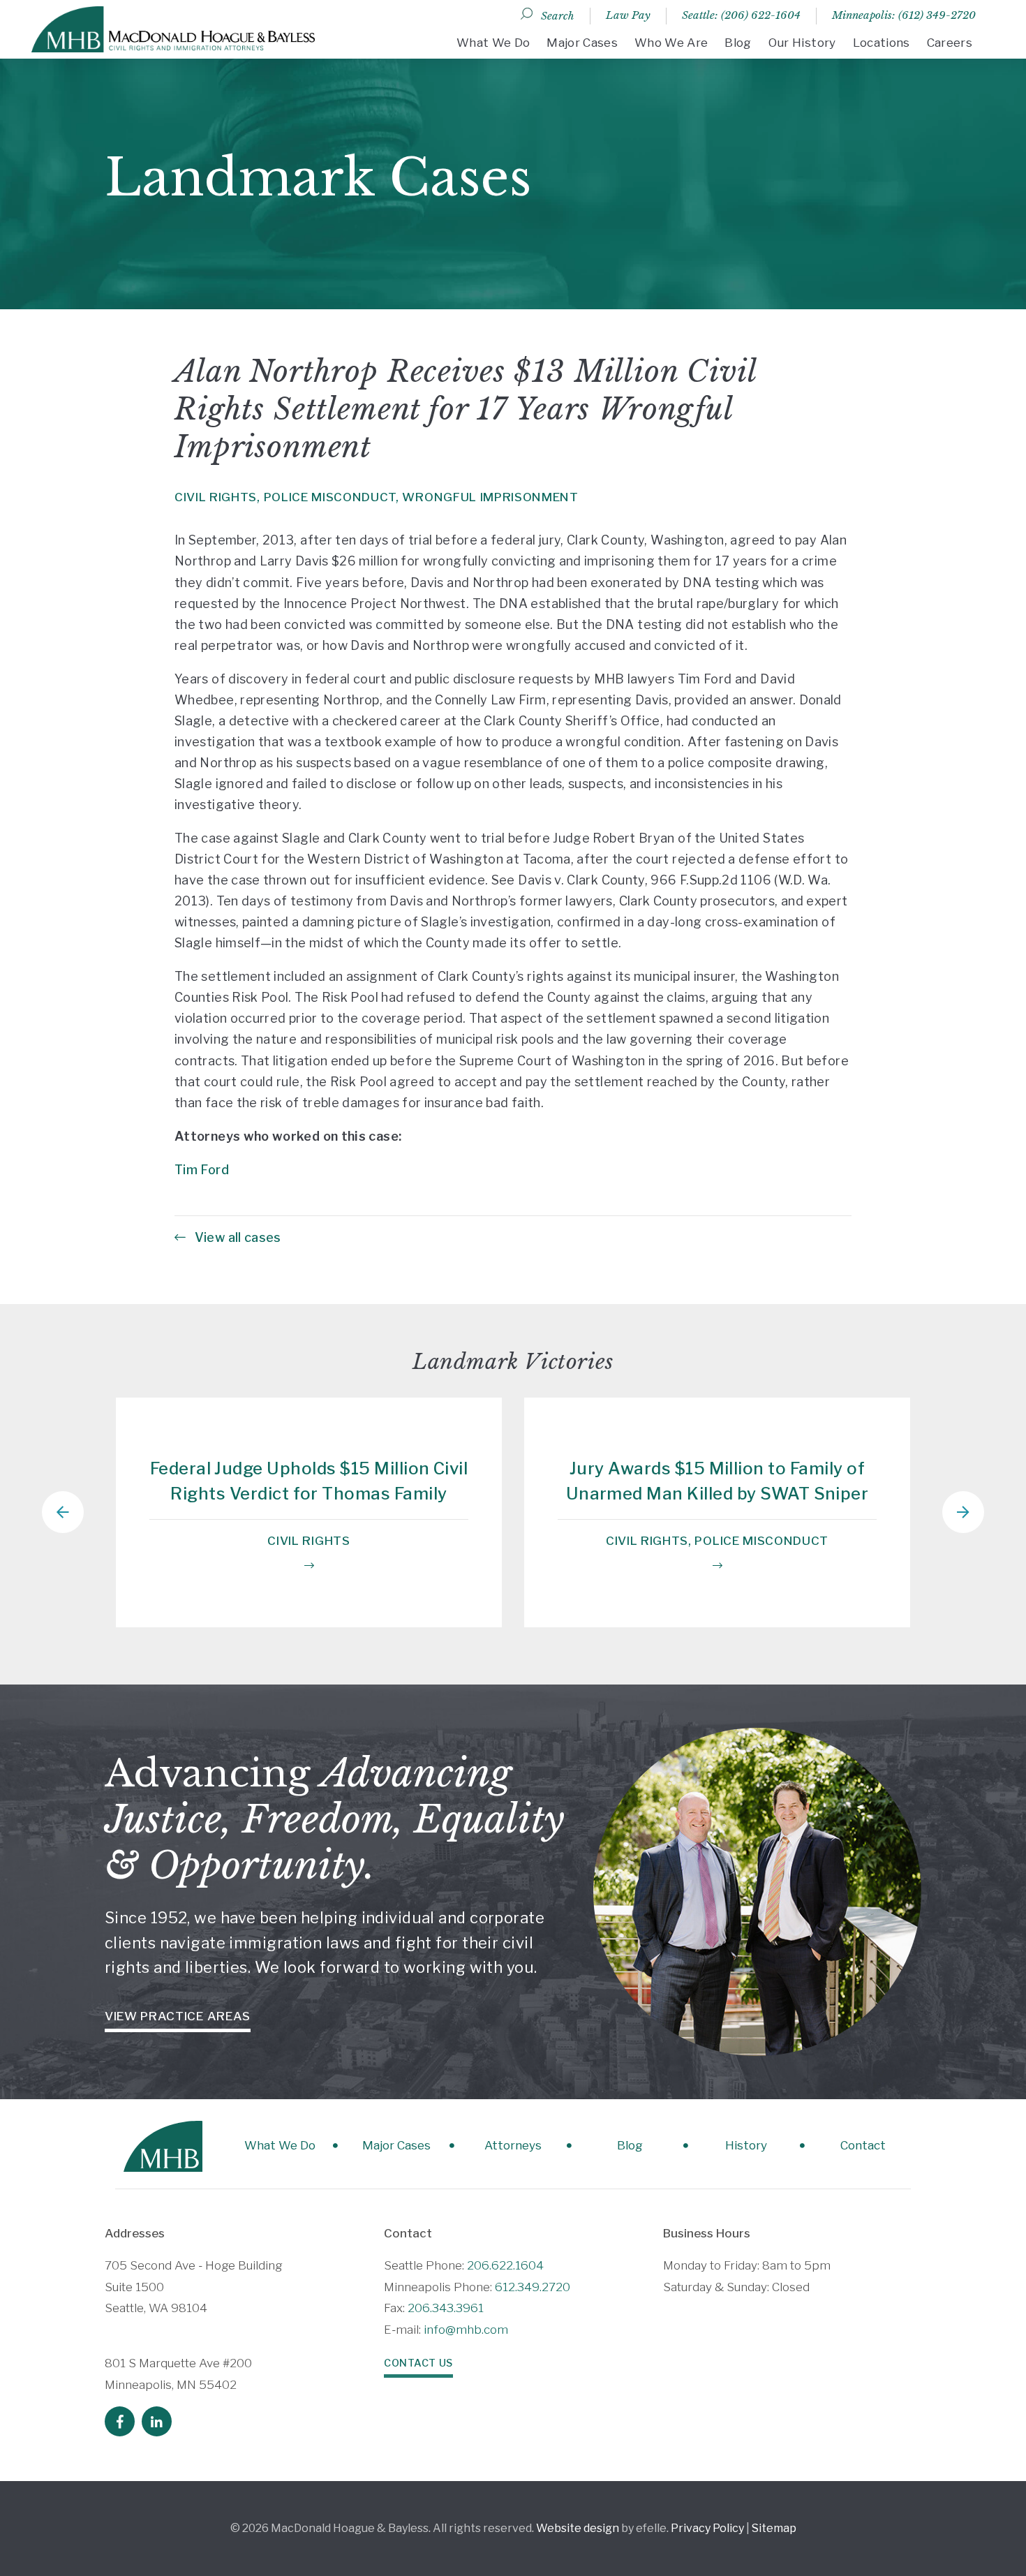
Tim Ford (202, 1170)
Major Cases (582, 43)
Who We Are (671, 43)
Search (558, 16)
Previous (63, 1512)
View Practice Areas (178, 2016)
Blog (738, 43)
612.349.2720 (533, 2287)
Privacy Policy (707, 2528)
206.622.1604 (505, 2265)
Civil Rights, (217, 497)
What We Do (493, 43)
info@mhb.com (466, 2330)
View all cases (236, 1237)
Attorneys (513, 2145)
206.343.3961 (446, 2308)
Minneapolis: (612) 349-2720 (904, 15)
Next (963, 1512)
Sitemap (774, 2528)
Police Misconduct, (332, 497)
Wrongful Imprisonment (490, 497)
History (746, 2145)
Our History (802, 43)
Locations (882, 43)
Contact (863, 2145)
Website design (578, 2528)
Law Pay (628, 15)
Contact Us (418, 2363)
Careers (950, 43)
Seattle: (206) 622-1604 (741, 15)
